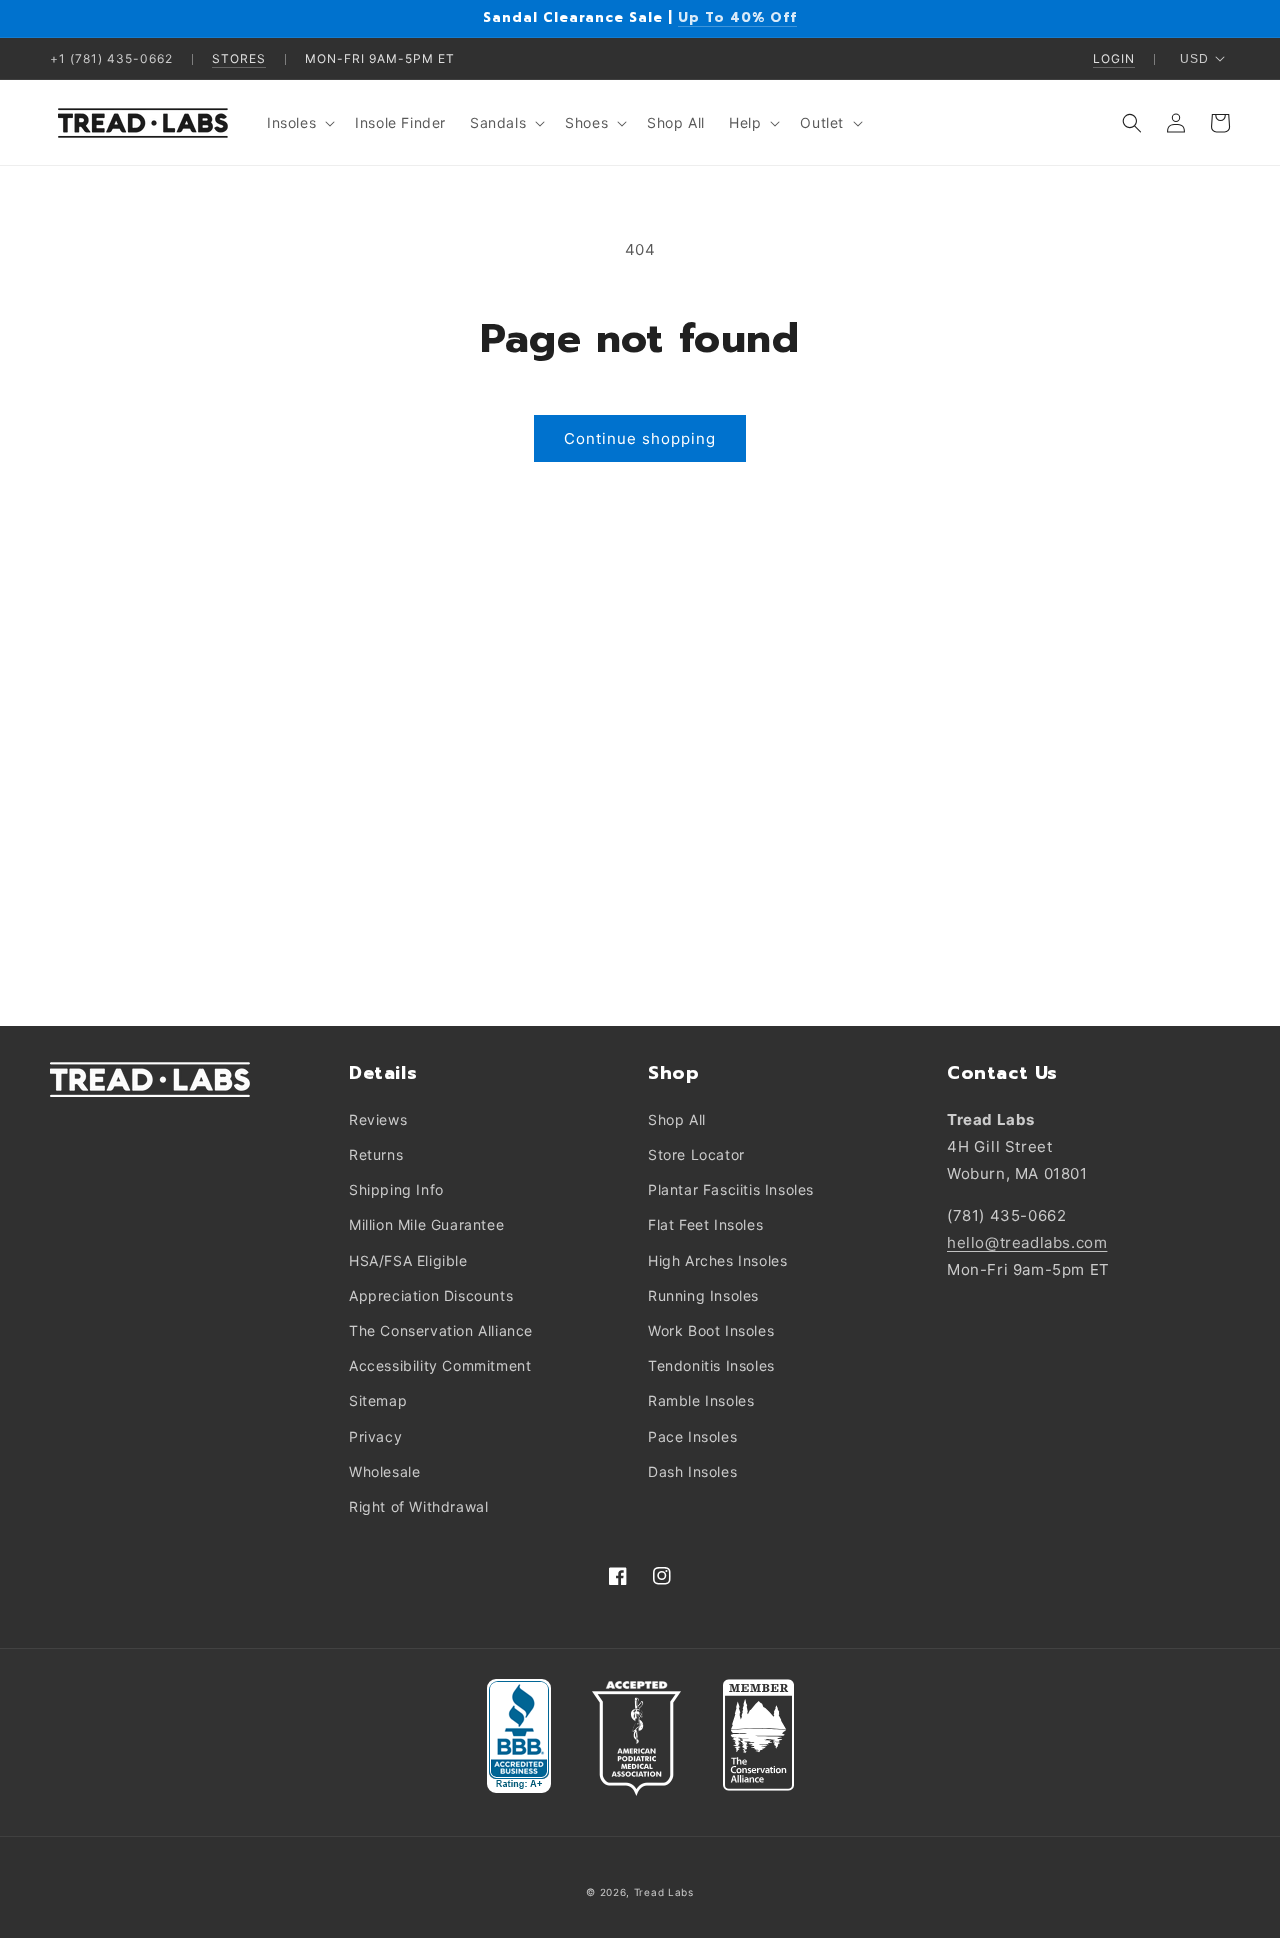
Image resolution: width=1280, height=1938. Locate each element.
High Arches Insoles (717, 1260)
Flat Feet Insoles (705, 1224)
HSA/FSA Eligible (408, 1260)
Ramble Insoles (701, 1400)
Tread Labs (664, 1892)
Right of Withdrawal (418, 1506)
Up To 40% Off (737, 17)
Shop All (677, 1119)
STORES (239, 58)
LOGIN (1114, 58)
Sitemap (378, 1400)
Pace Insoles (692, 1436)
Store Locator (696, 1154)
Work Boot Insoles (711, 1330)
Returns (376, 1154)
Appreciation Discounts (431, 1295)
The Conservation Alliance (441, 1330)
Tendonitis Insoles (711, 1365)
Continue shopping (640, 438)
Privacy (375, 1436)
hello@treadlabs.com (1027, 1242)
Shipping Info (396, 1189)
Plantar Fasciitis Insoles (731, 1189)
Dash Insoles (692, 1471)
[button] (299, 123)
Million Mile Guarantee (426, 1224)
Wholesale (384, 1471)
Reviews (378, 1119)
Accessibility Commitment (440, 1365)
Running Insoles (703, 1295)
